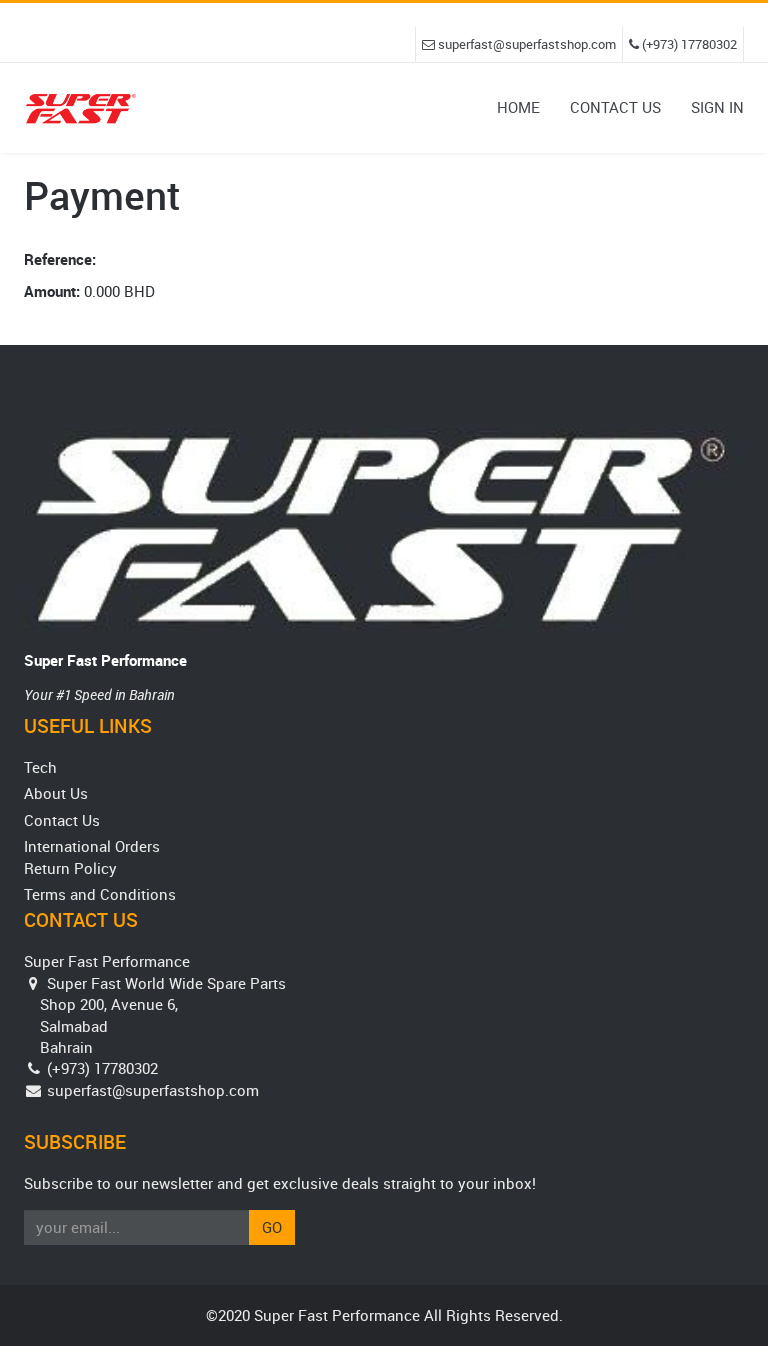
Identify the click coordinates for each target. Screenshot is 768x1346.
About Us (56, 793)
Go (272, 1227)
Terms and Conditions (100, 894)
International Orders (92, 846)
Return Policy (70, 868)
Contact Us (62, 820)
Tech (40, 767)
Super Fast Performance (105, 660)
